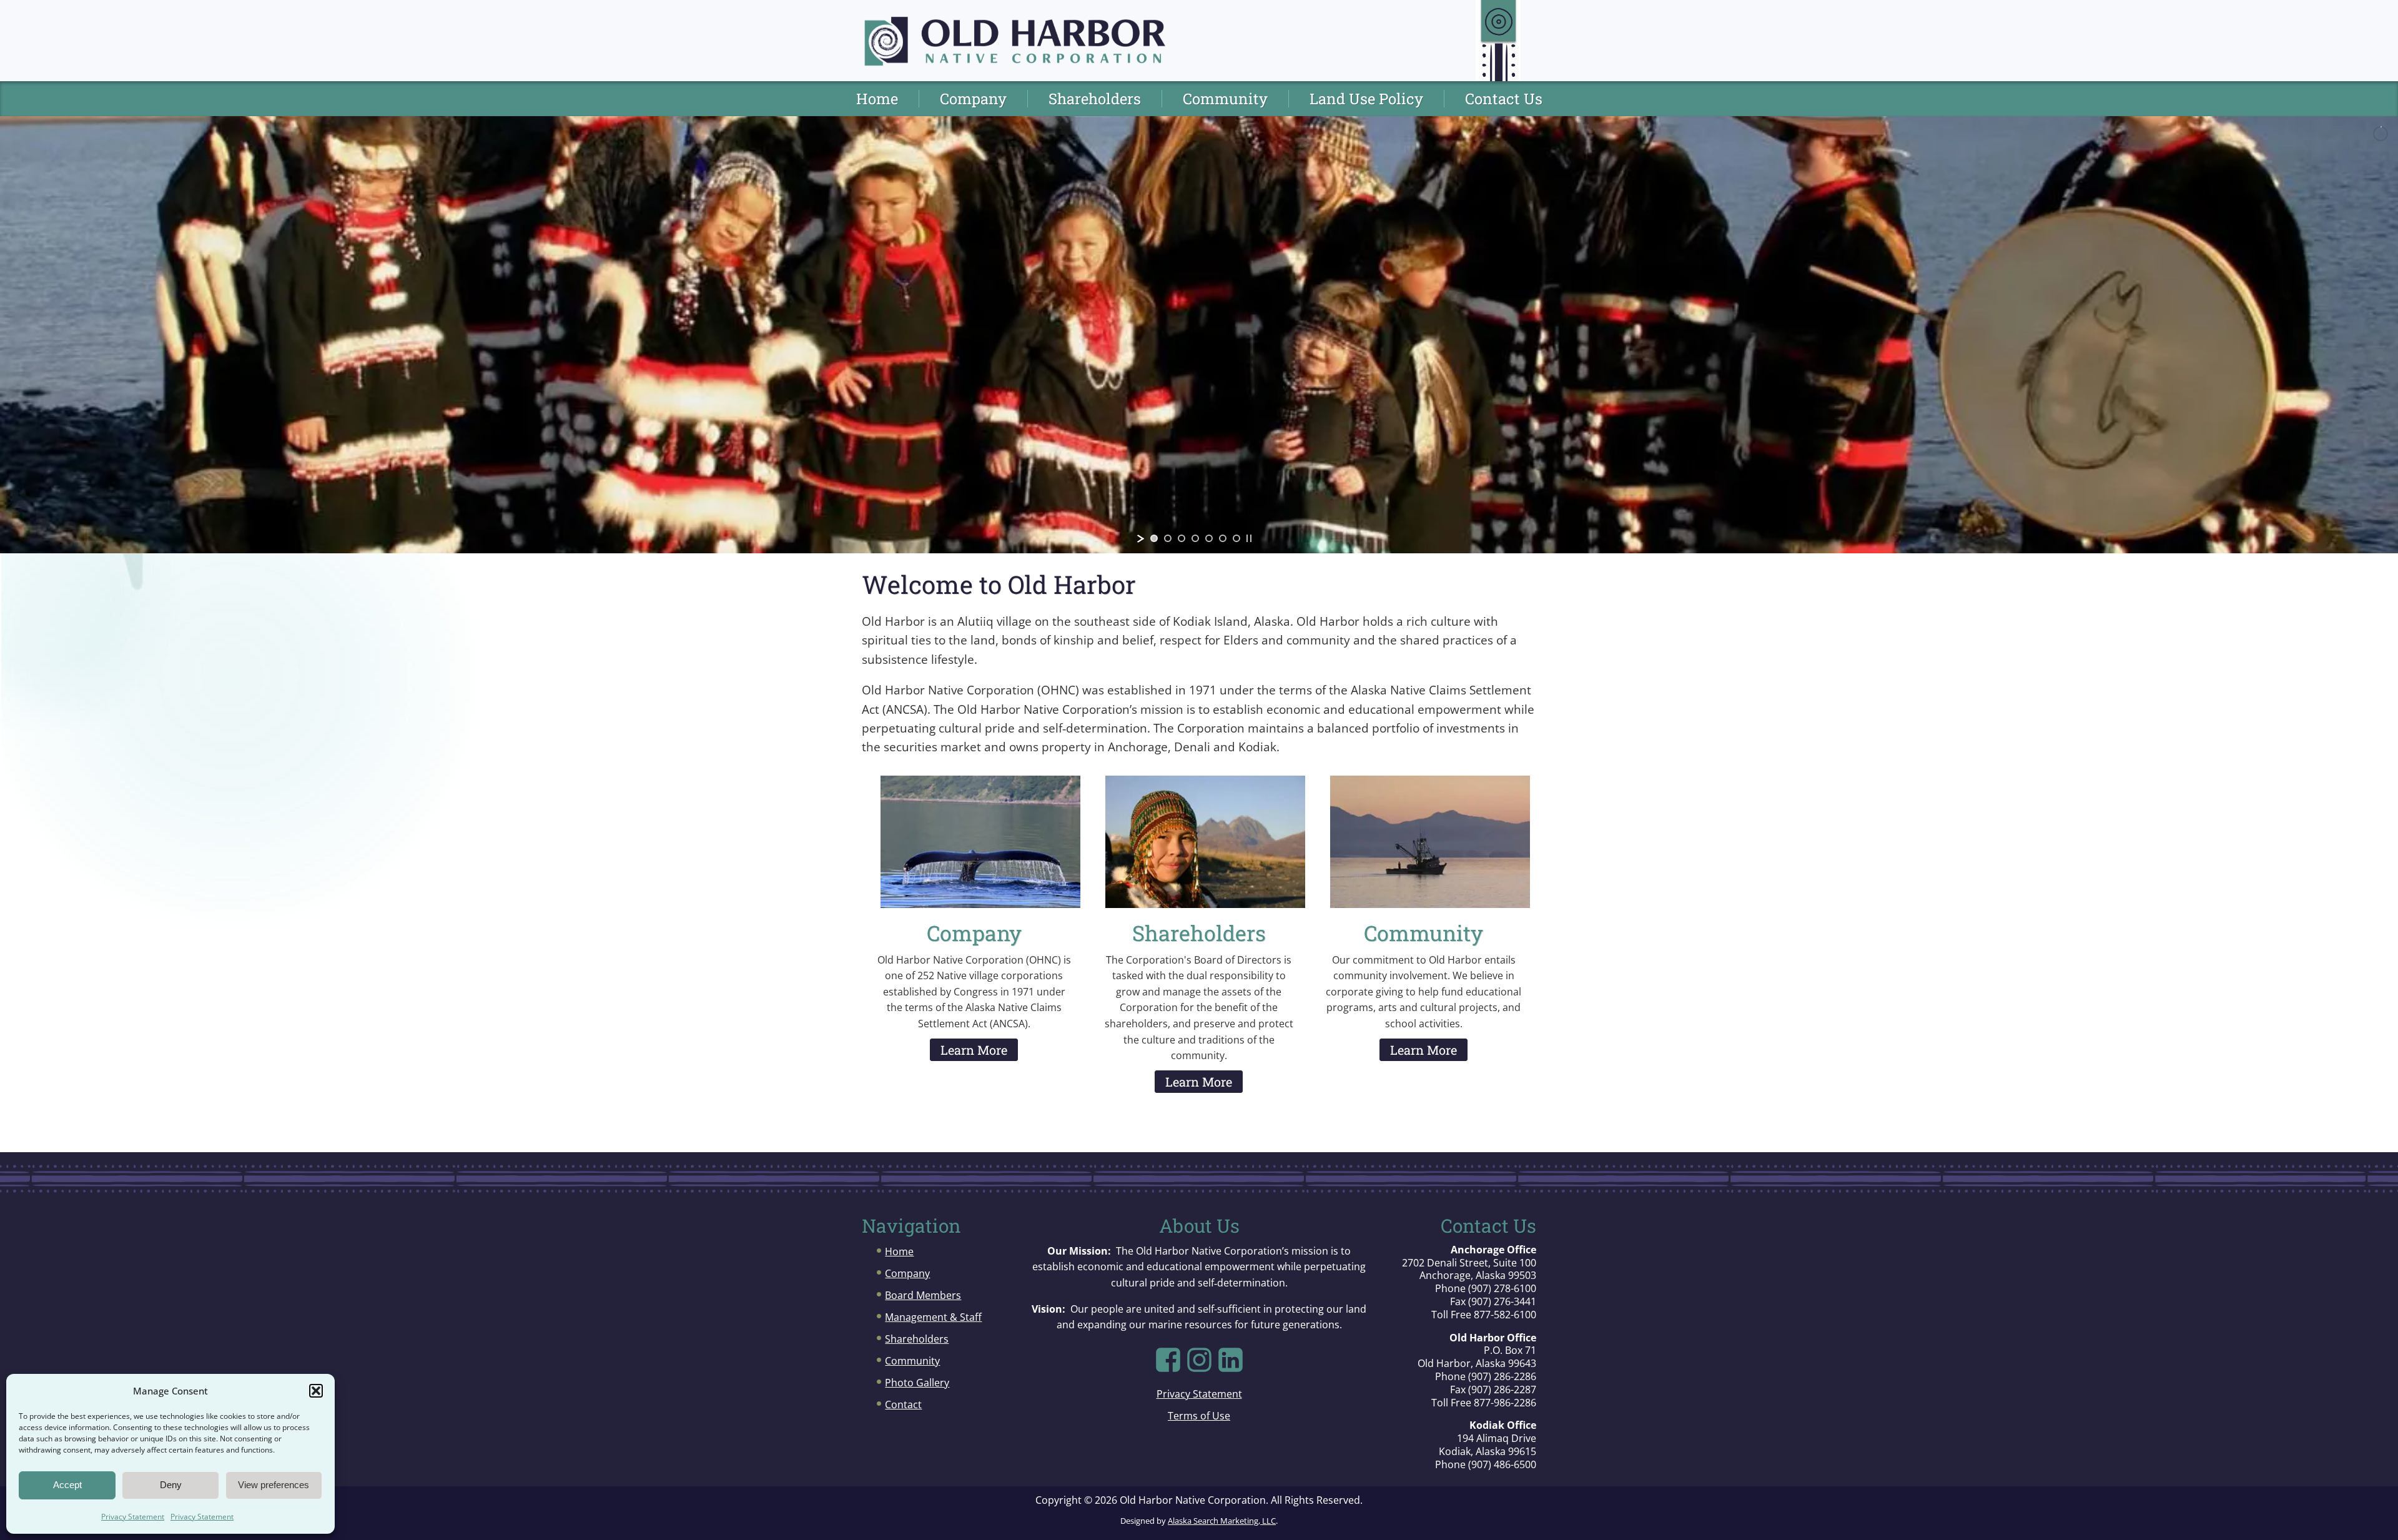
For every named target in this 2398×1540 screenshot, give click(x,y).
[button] (316, 1391)
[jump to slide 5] (1209, 538)
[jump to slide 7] (1236, 538)
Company (973, 99)
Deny (171, 1485)
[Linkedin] (1231, 1360)
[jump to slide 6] (1223, 538)
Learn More (974, 1050)
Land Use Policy (1366, 99)
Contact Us (1504, 99)
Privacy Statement (133, 1517)
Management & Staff (933, 1317)
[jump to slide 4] (1195, 538)
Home (877, 99)
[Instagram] (1199, 1360)
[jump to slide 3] (1182, 538)
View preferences (274, 1485)
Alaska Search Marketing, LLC (1222, 1521)
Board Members (923, 1295)
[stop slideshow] (1249, 538)
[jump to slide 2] (1168, 538)
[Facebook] (1168, 1360)
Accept (67, 1485)
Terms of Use (1199, 1416)
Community (1225, 99)
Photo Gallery (917, 1383)
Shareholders (1095, 99)
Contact (903, 1404)
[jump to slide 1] (1154, 538)
